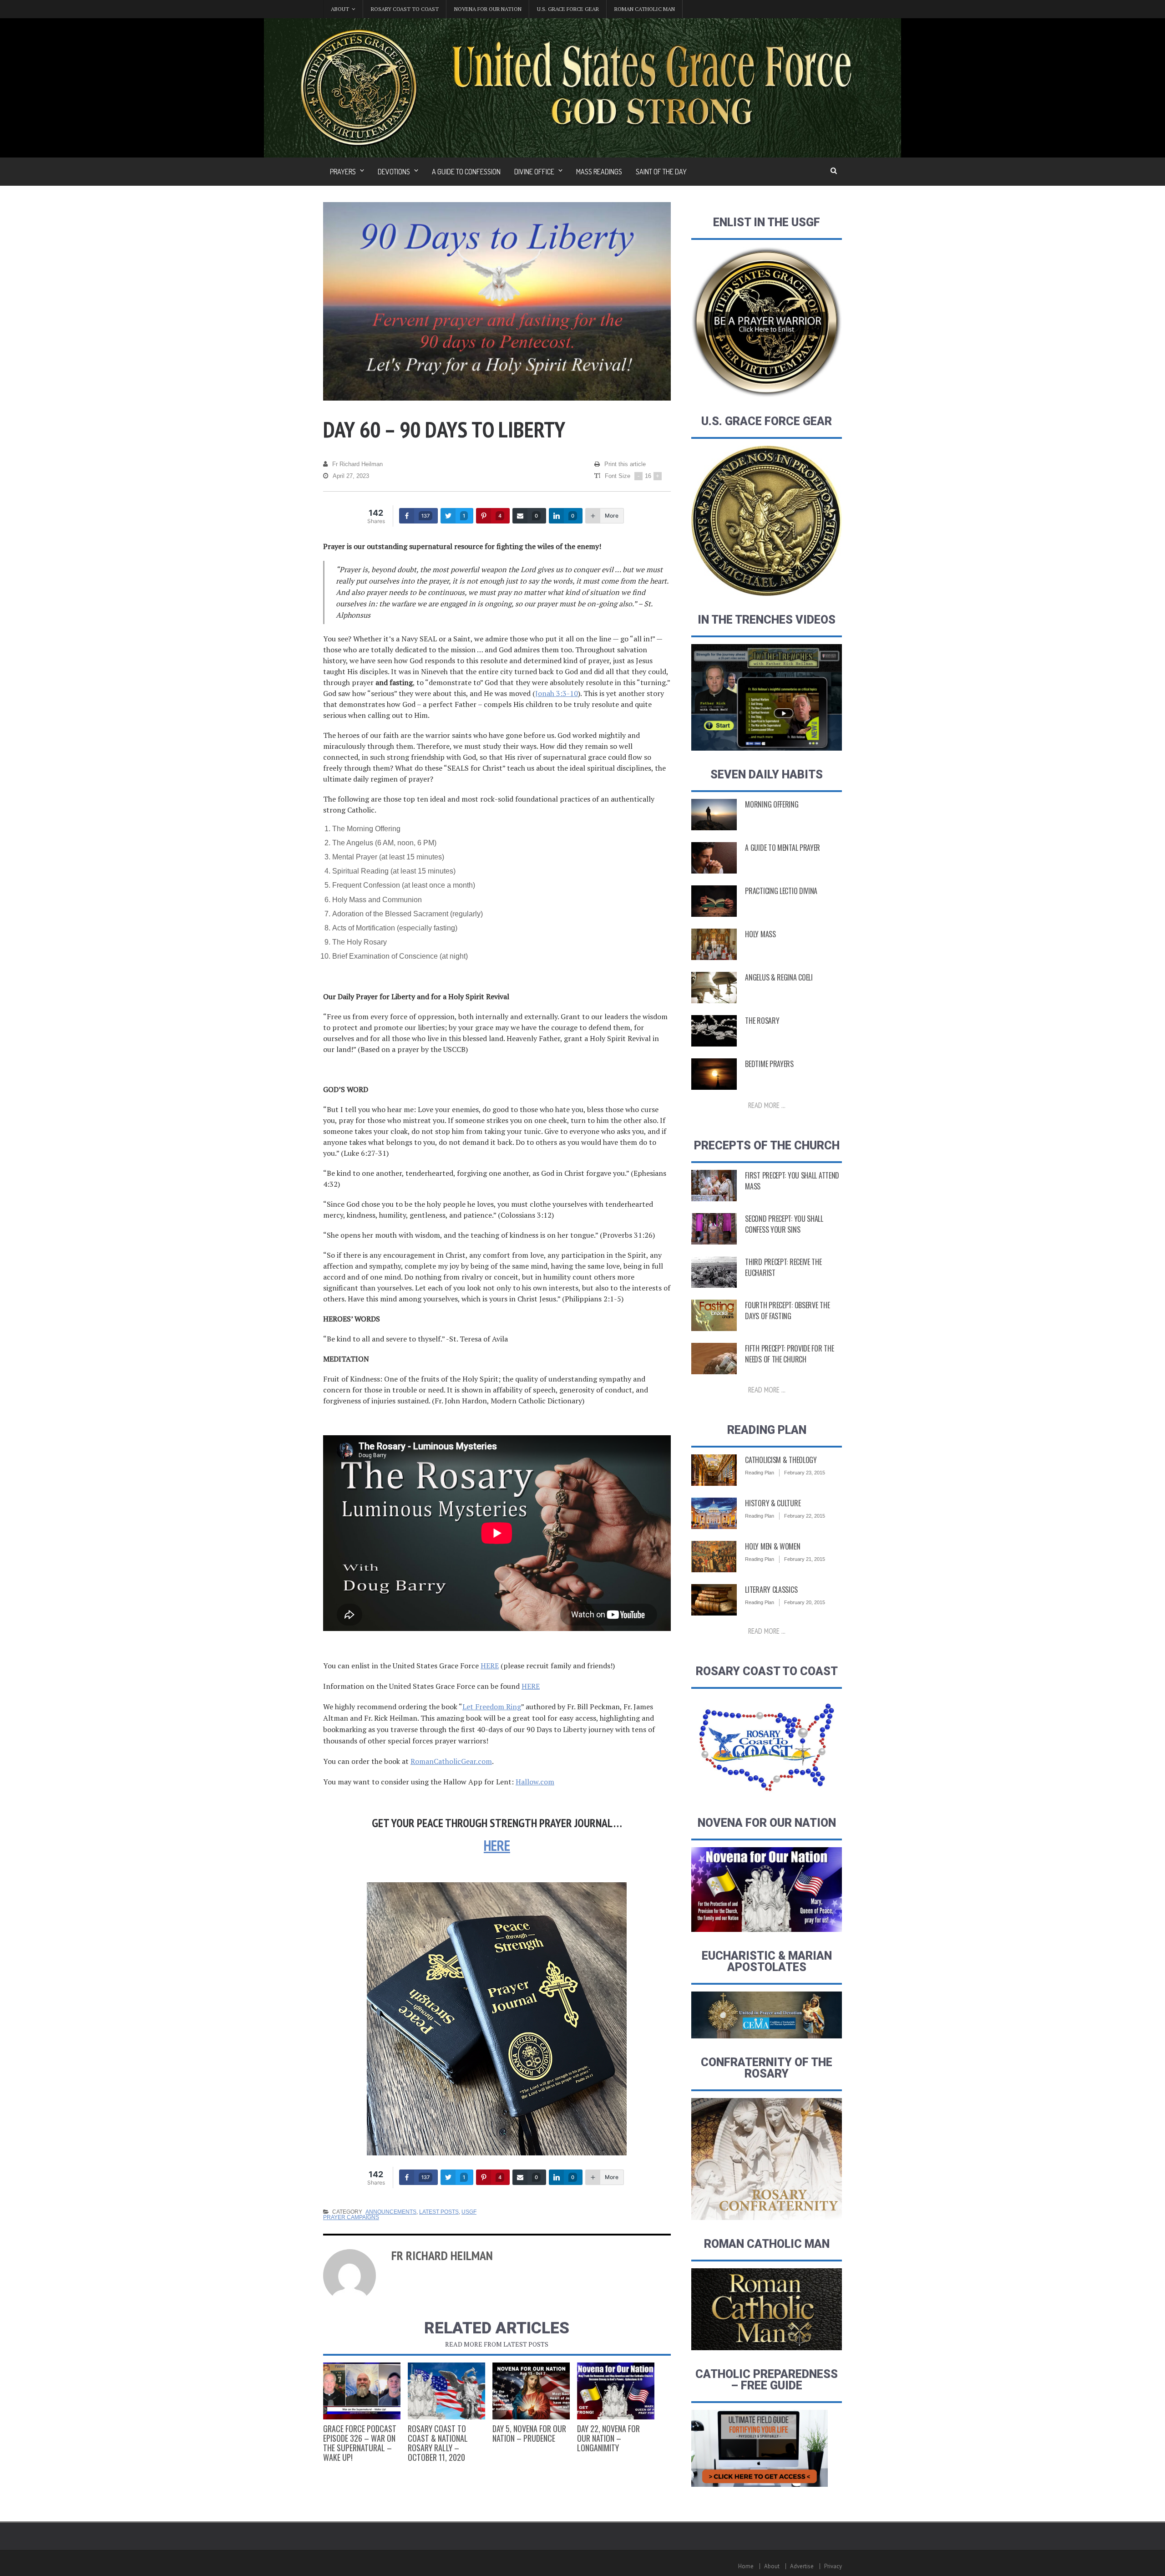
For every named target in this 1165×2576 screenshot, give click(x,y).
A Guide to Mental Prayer (783, 848)
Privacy (833, 2566)
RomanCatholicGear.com (451, 1761)
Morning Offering (772, 804)
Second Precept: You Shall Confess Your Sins (784, 1224)
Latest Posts (439, 2212)
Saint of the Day (661, 172)
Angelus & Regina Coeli (779, 977)
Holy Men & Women (772, 1546)
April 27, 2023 (351, 476)
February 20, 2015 (805, 1602)
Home (746, 2566)
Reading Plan (760, 1473)
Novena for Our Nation (488, 9)
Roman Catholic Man (645, 9)
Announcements (391, 2212)
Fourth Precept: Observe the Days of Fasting (787, 1311)
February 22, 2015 (805, 1516)
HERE (490, 1666)
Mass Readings (599, 172)
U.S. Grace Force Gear (568, 9)
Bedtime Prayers (769, 1064)
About (772, 2566)
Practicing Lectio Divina (781, 891)
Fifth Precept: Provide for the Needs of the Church (789, 1354)
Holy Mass (760, 934)
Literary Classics (771, 1590)
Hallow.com (535, 1782)
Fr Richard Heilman (357, 464)
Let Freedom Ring (492, 1707)
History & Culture (773, 1503)
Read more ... (767, 1105)
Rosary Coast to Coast (405, 9)
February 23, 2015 (805, 1473)
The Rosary (762, 1021)
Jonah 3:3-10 (557, 693)
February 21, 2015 (805, 1559)
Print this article (625, 464)
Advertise (802, 2566)
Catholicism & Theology (781, 1460)
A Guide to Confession (466, 172)
